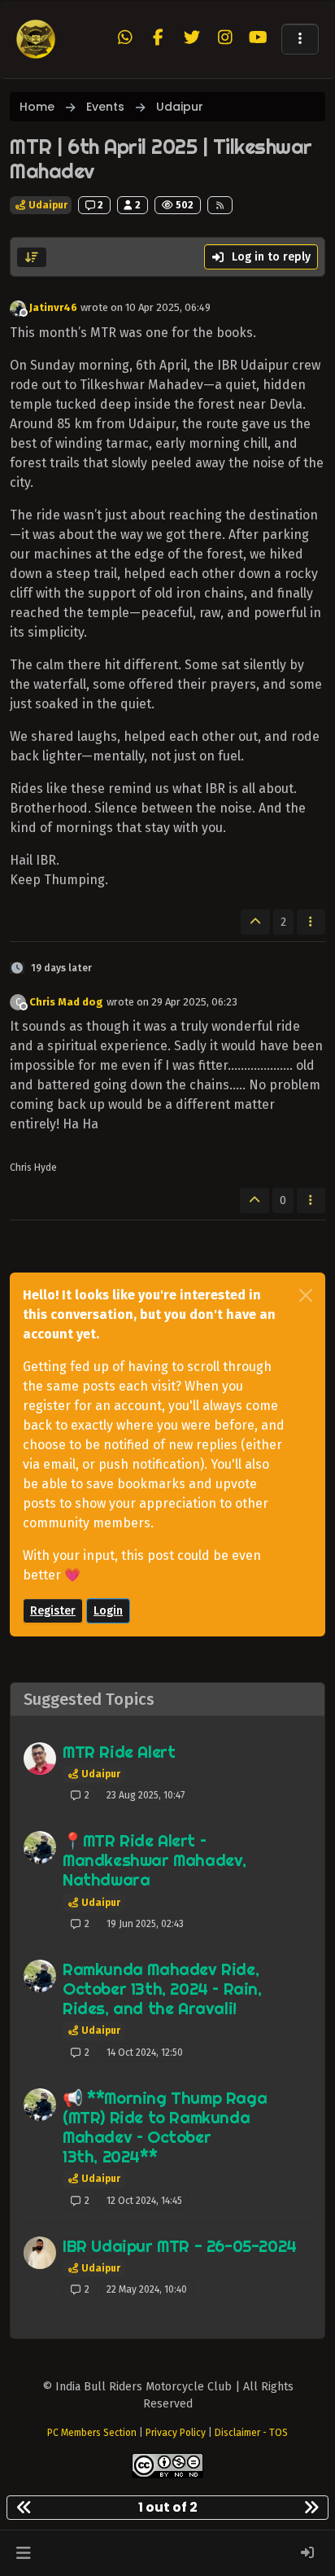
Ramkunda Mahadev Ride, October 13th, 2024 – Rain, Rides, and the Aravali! (162, 1989)
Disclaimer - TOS (251, 2433)
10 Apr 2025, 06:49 (168, 307)
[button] (300, 39)
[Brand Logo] (36, 39)
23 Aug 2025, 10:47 (146, 1795)
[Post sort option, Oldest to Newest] (32, 257)
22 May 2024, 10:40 (147, 2289)
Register (53, 1611)
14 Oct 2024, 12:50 (145, 2052)
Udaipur (47, 205)
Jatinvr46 (53, 307)
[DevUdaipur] (40, 2253)
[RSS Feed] (220, 205)
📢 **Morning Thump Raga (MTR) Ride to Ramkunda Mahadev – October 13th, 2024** (165, 2127)
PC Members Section (92, 2433)
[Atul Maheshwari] (40, 1759)
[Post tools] (311, 922)
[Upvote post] (255, 922)
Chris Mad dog (66, 1002)
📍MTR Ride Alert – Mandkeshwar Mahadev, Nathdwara (154, 1860)
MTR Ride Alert (119, 1752)
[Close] (306, 1295)
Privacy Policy (176, 2433)
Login (108, 1611)
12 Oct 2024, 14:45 (144, 2201)
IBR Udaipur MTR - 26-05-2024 (180, 2246)
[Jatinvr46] (40, 1847)
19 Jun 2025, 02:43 (145, 1924)
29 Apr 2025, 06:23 (194, 1002)
